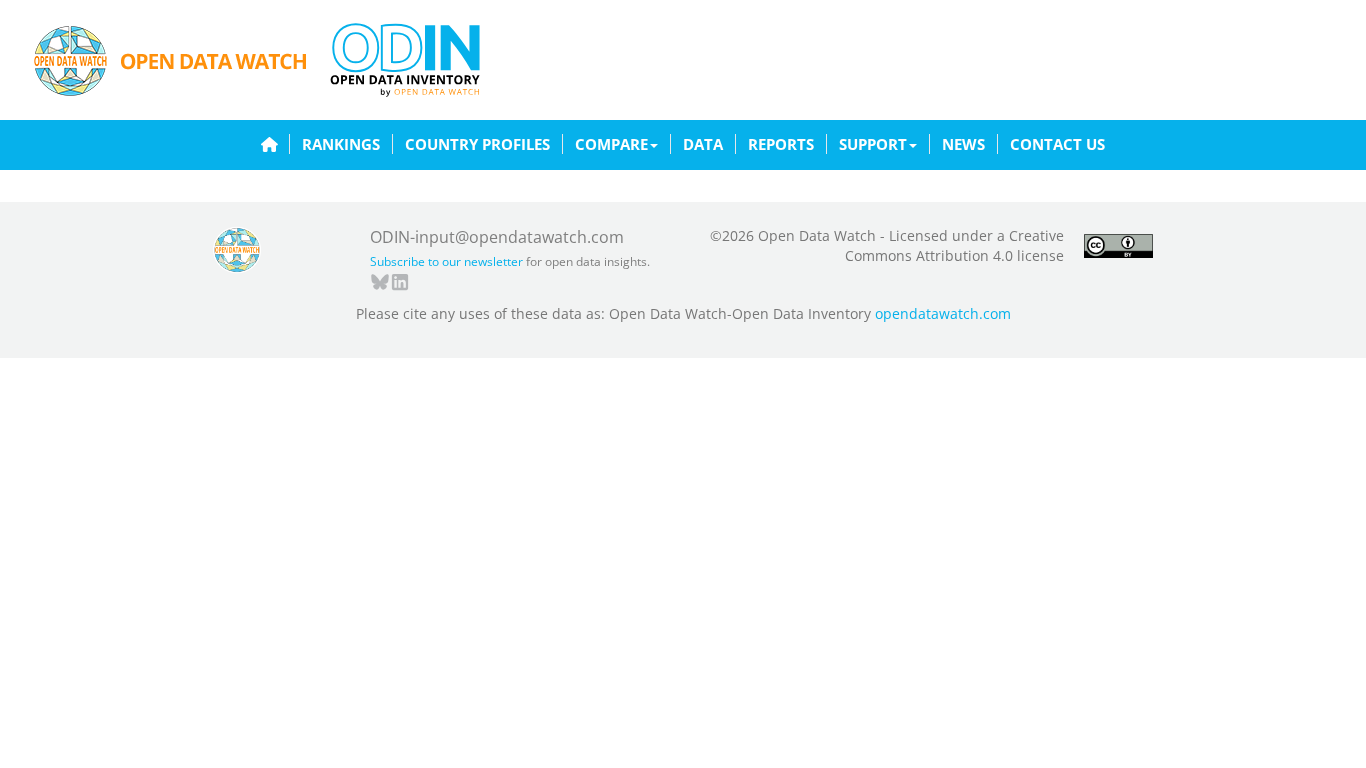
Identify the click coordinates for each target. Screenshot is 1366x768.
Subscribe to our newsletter (446, 261)
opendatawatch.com (943, 313)
